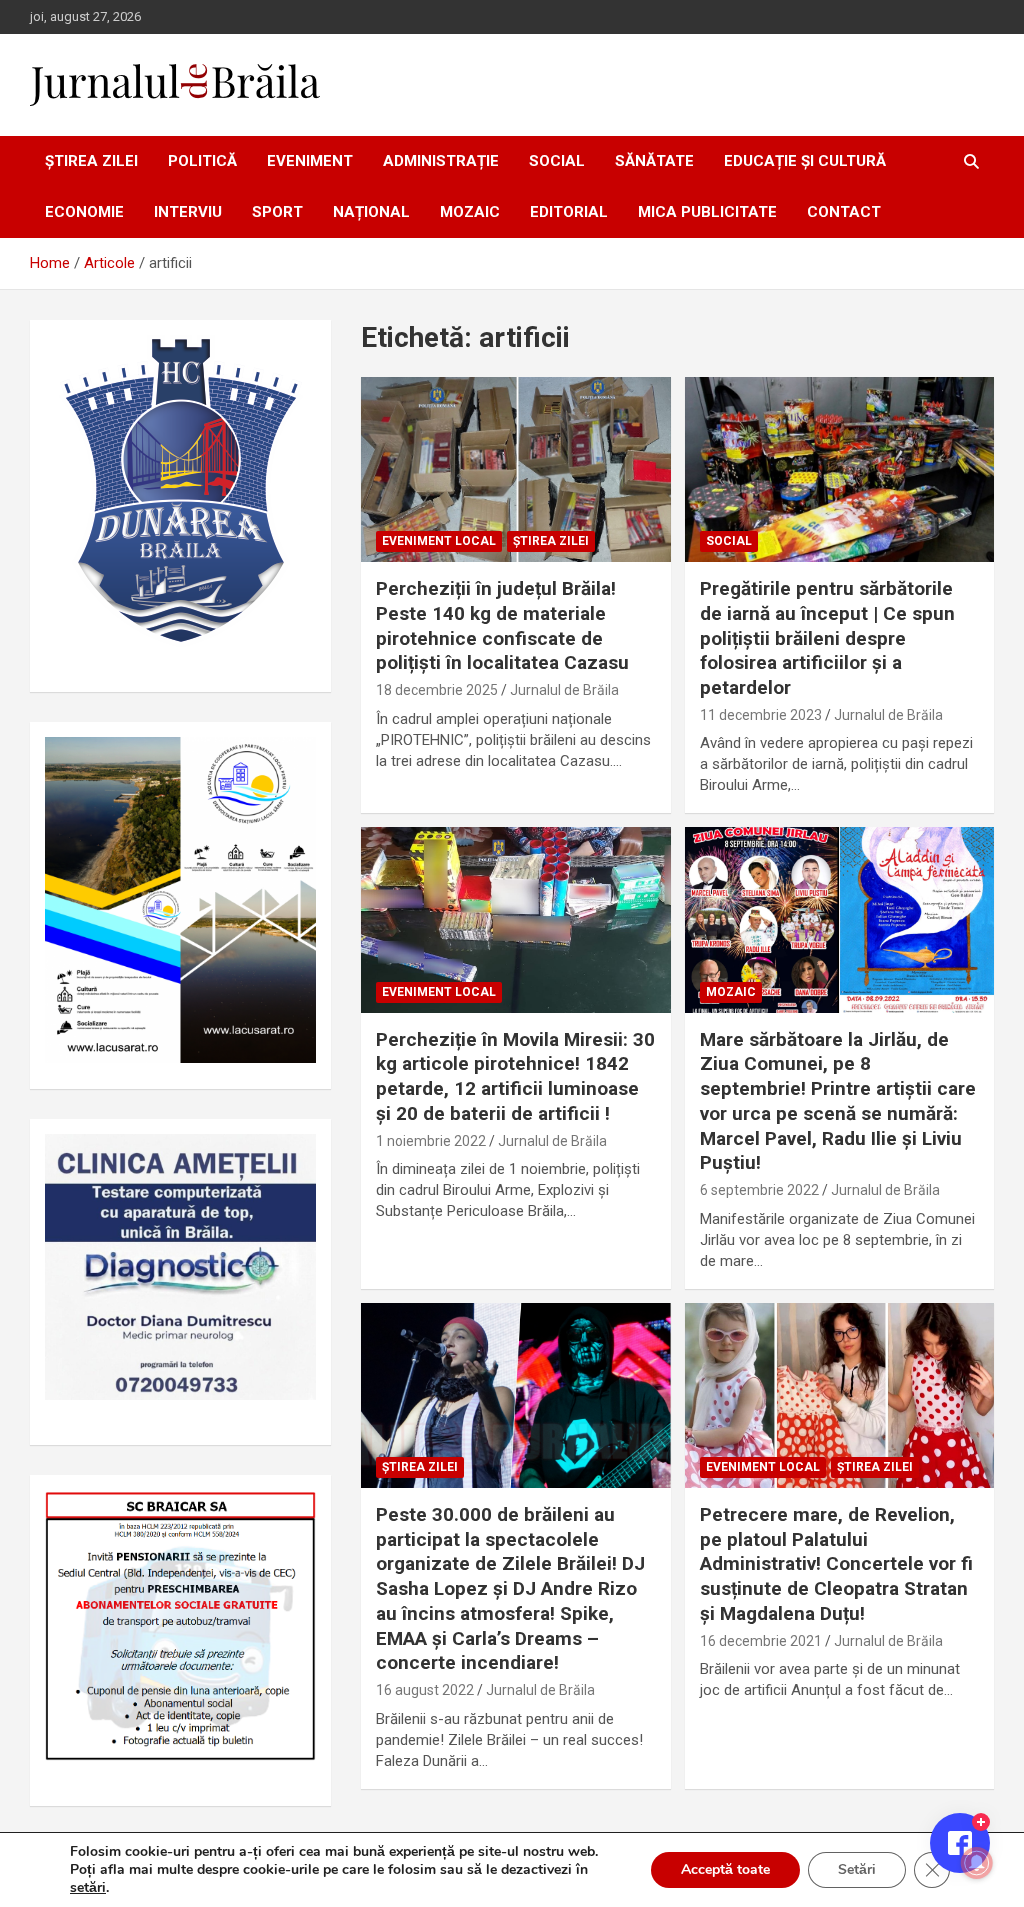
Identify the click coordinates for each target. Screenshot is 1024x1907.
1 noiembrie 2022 (431, 1141)
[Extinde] (290, 1160)
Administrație (441, 161)
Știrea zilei (91, 161)
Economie (84, 212)
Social (557, 161)
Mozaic (470, 212)
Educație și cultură (805, 161)
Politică (202, 161)
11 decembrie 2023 (761, 715)
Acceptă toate (725, 1869)
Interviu (188, 212)
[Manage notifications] (977, 1863)
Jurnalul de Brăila (564, 690)
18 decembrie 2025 (437, 690)
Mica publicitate (707, 212)
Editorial (569, 212)
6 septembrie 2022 (759, 1190)
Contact (844, 212)
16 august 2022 (425, 1690)
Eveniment (310, 161)
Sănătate (654, 161)
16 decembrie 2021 (761, 1641)
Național (371, 212)
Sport (277, 212)
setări (88, 1888)
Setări (857, 1869)
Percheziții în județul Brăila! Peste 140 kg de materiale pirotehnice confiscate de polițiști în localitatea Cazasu (502, 625)
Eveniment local (439, 541)
